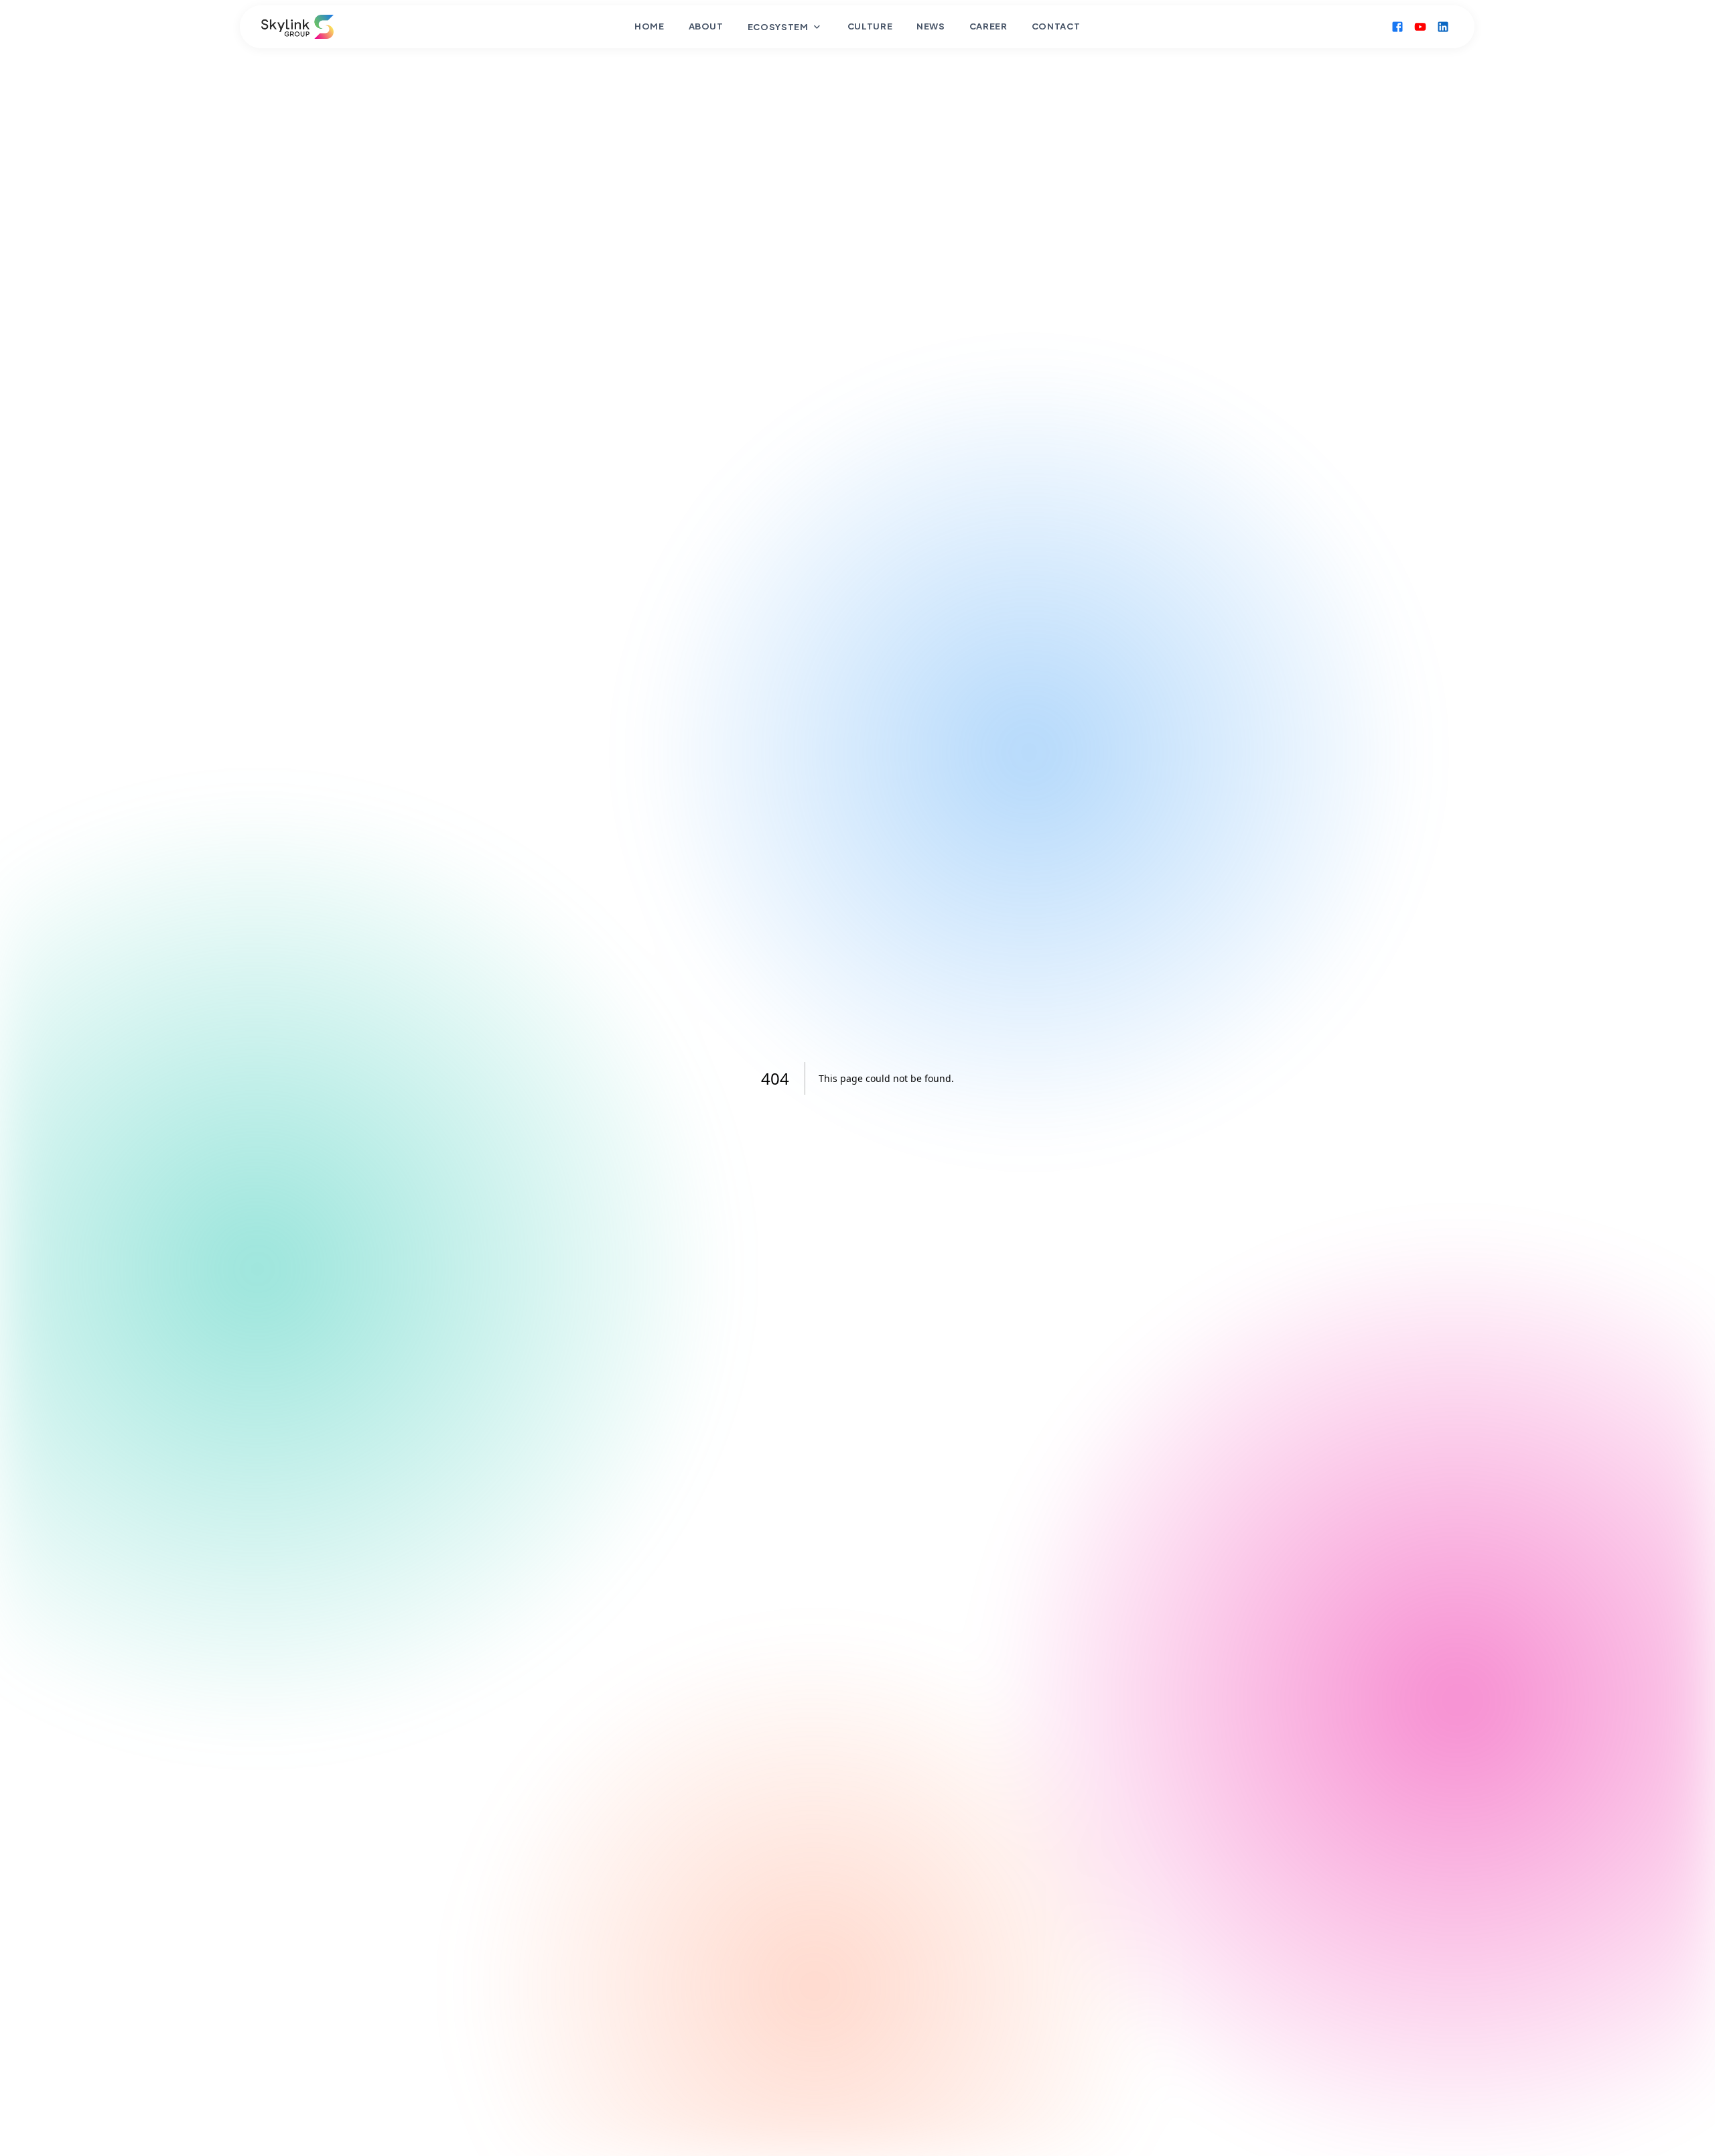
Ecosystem (778, 27)
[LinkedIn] (1444, 27)
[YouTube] (1421, 27)
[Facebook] (1398, 27)
